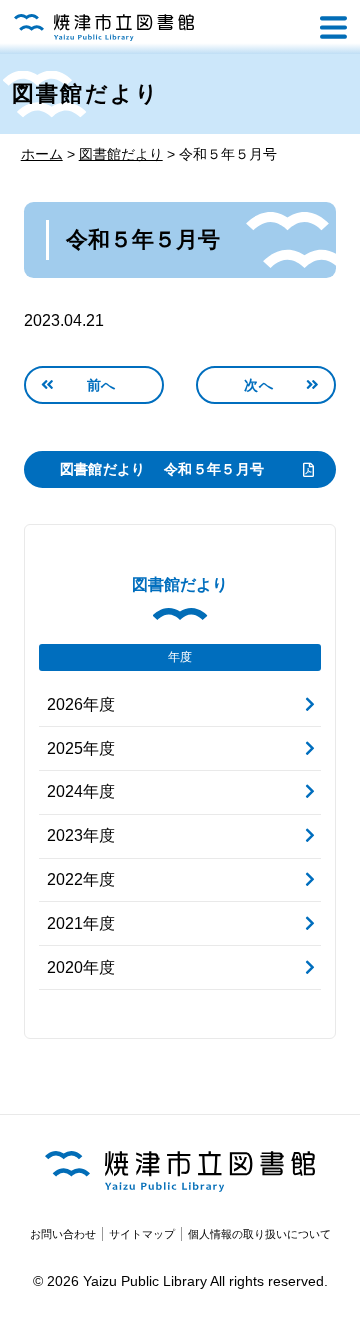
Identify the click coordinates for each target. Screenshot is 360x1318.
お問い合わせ (63, 1234)
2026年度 (81, 704)
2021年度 (81, 923)
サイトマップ (142, 1234)
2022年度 (81, 879)
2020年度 (81, 967)
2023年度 (81, 835)
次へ (258, 385)
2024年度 (81, 791)
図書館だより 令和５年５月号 (162, 469)
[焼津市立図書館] (104, 27)
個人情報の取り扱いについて (259, 1234)
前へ (101, 385)
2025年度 (81, 748)
